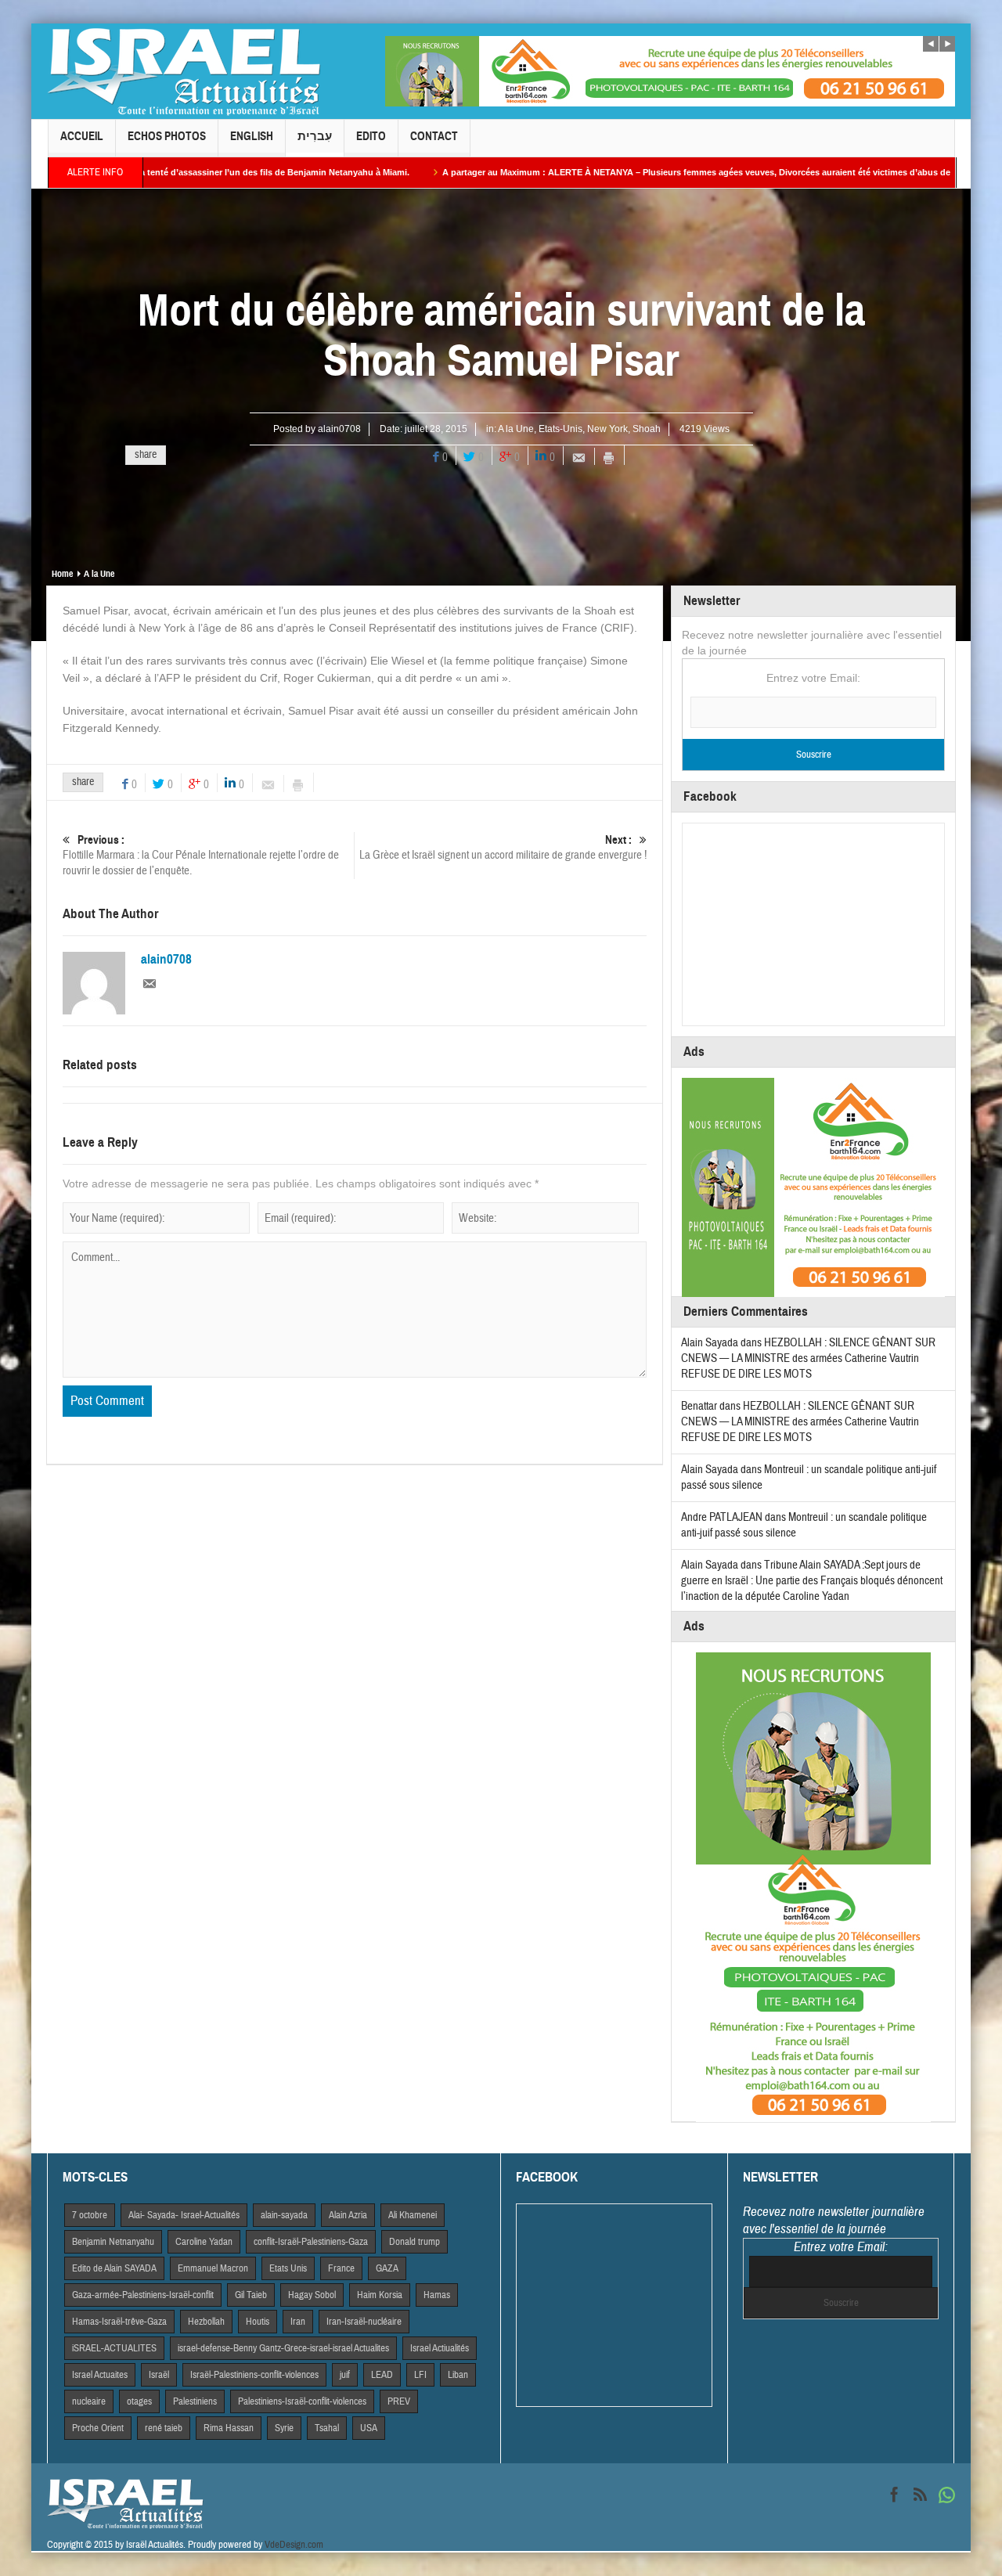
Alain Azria (348, 2215)
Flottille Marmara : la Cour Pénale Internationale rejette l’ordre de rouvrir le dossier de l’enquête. (201, 856)
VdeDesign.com (294, 2545)
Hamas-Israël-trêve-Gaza (119, 2322)
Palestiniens (195, 2401)
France (341, 2268)
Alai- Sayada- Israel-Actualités (184, 2215)
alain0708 (339, 429)
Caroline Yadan (204, 2242)
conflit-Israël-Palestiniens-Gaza (311, 2242)
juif (345, 2375)
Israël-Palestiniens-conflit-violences (254, 2375)
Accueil (82, 136)
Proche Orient (98, 2428)
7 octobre (90, 2215)
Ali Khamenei (413, 2215)
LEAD (382, 2375)
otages (139, 2401)
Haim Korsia (380, 2295)
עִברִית (315, 136)
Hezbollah (206, 2322)
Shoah (647, 429)
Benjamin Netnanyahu (113, 2242)
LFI (420, 2375)
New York (607, 429)
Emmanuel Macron (213, 2268)
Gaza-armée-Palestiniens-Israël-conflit (143, 2295)
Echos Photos (167, 136)
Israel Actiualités (440, 2348)
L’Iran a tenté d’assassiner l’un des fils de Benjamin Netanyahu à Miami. (166, 172)
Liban (458, 2375)
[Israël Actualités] (184, 71)
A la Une (516, 429)
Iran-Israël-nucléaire (364, 2322)
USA (369, 2428)
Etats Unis (288, 2268)
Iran (298, 2322)
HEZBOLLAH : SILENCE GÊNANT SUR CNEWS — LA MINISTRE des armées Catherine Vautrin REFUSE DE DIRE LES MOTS (808, 1358)
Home (62, 574)
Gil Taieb (251, 2295)
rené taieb (164, 2428)
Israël (159, 2375)
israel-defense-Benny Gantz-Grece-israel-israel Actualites (283, 2348)
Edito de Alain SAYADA (114, 2268)
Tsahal (327, 2428)
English (252, 136)
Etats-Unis (560, 429)
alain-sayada (284, 2215)
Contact (434, 136)
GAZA (387, 2268)
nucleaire (89, 2401)
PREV (399, 2401)
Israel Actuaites (100, 2375)
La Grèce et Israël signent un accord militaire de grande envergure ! (503, 848)
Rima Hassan (229, 2428)
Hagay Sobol (312, 2295)
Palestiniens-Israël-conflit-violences (302, 2401)
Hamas (437, 2295)
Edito (371, 136)
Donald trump (414, 2242)
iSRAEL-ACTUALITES (114, 2348)
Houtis (258, 2322)
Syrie (284, 2428)
